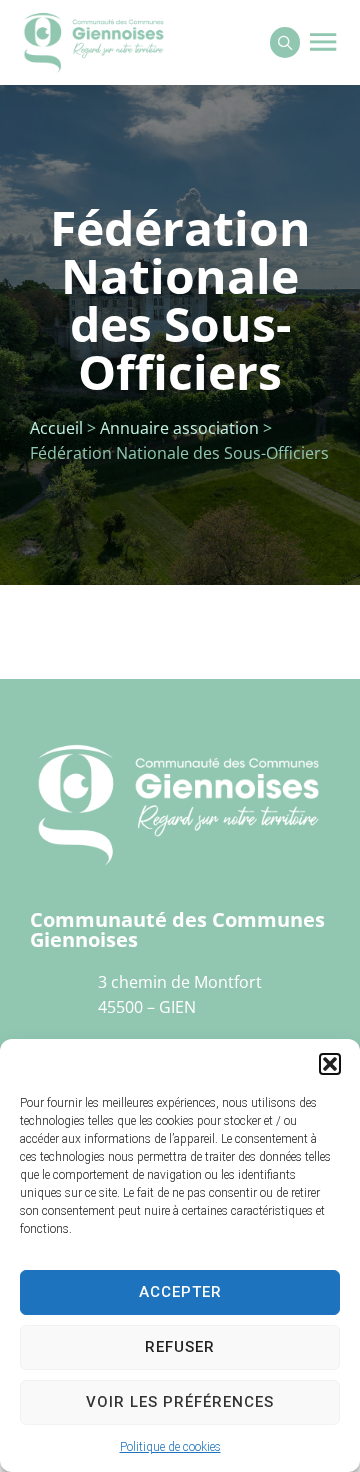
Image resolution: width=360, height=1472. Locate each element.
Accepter (180, 1292)
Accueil (56, 428)
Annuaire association (179, 428)
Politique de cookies (170, 1447)
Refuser (180, 1347)
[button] (330, 1064)
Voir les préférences (180, 1402)
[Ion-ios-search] (285, 42)
